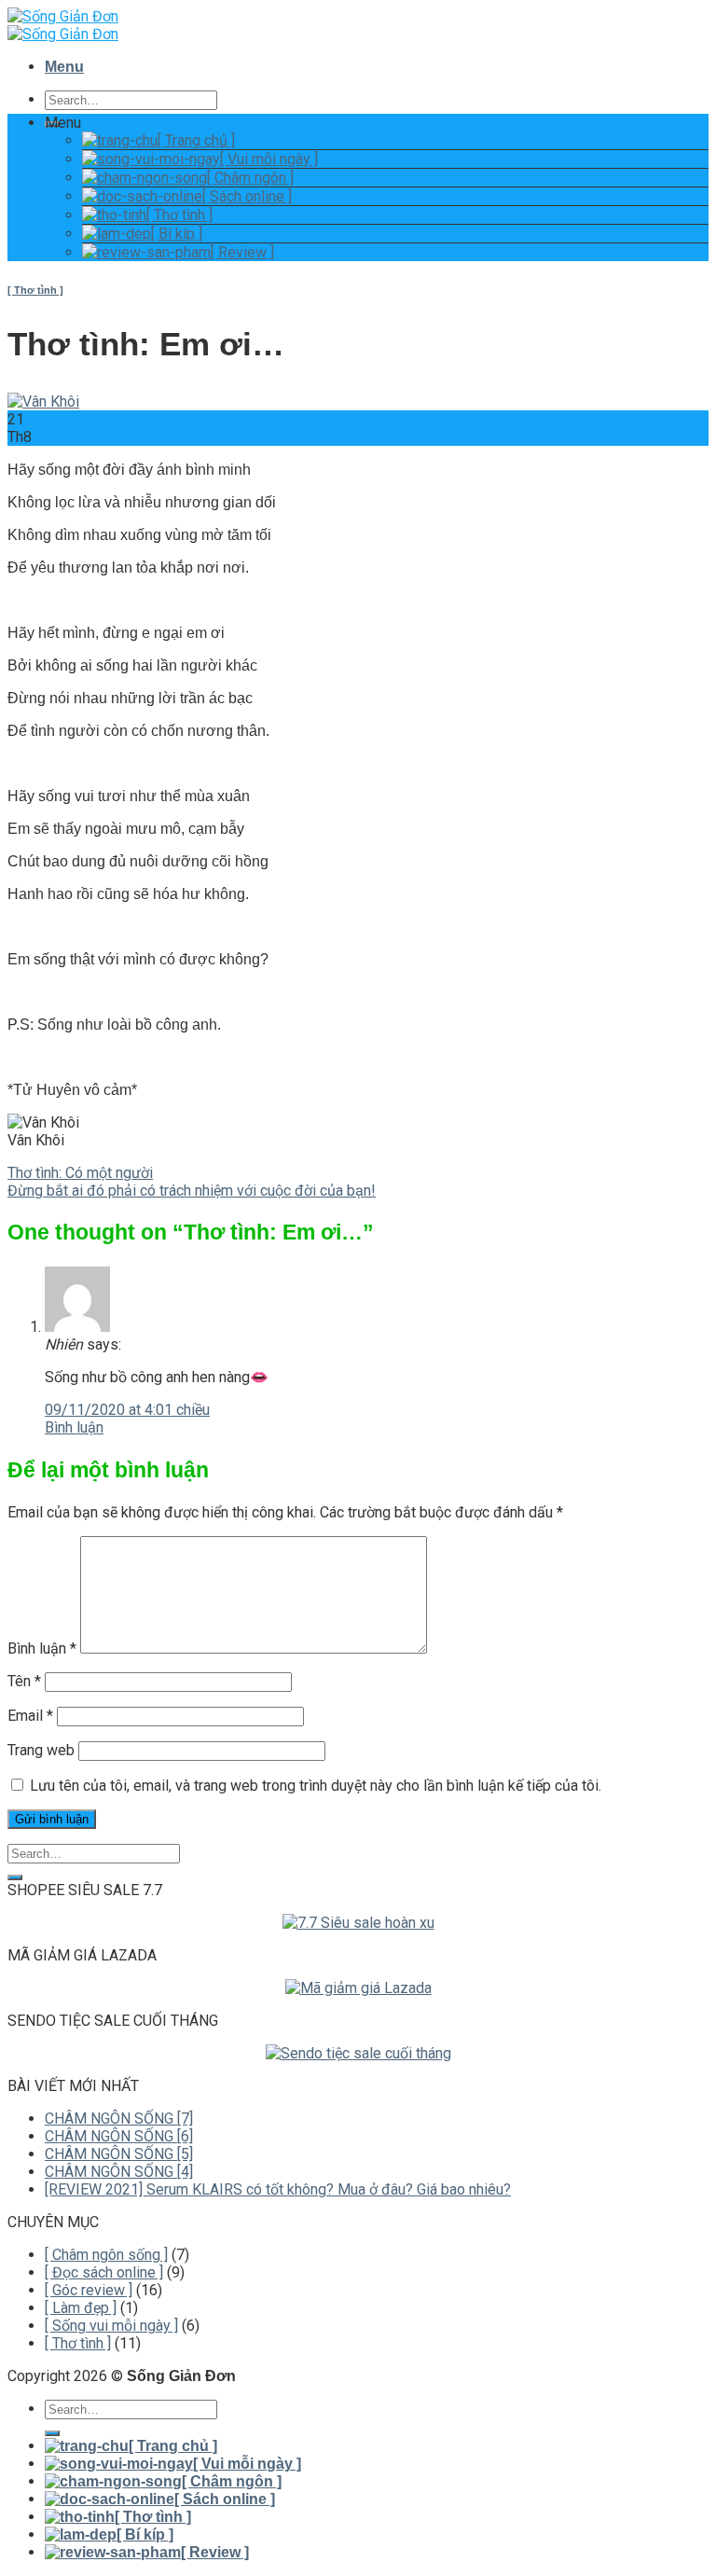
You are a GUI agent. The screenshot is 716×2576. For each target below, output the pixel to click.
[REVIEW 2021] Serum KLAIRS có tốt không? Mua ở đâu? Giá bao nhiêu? (278, 2189)
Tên (24, 1681)
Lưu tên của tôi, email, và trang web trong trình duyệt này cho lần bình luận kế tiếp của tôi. (316, 1786)
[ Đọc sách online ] (104, 2272)
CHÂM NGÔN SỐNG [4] (119, 2172)
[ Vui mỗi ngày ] (269, 159)
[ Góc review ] (89, 2290)
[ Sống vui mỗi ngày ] (111, 2326)
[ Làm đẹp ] (81, 2308)
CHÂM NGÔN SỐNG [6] (119, 2136)
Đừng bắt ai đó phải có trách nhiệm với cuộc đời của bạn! (192, 1191)
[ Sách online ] (247, 196)
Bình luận (74, 1427)
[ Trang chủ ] (196, 140)
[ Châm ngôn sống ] (106, 2255)
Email (30, 1716)
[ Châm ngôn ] (250, 178)
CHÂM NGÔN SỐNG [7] (119, 2119)
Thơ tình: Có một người (80, 1173)
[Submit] (15, 1877)
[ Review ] (242, 252)
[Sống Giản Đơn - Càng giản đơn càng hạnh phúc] (63, 25)
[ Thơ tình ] (179, 215)
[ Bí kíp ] (177, 234)
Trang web (41, 1750)
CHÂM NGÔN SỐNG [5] (119, 2154)
